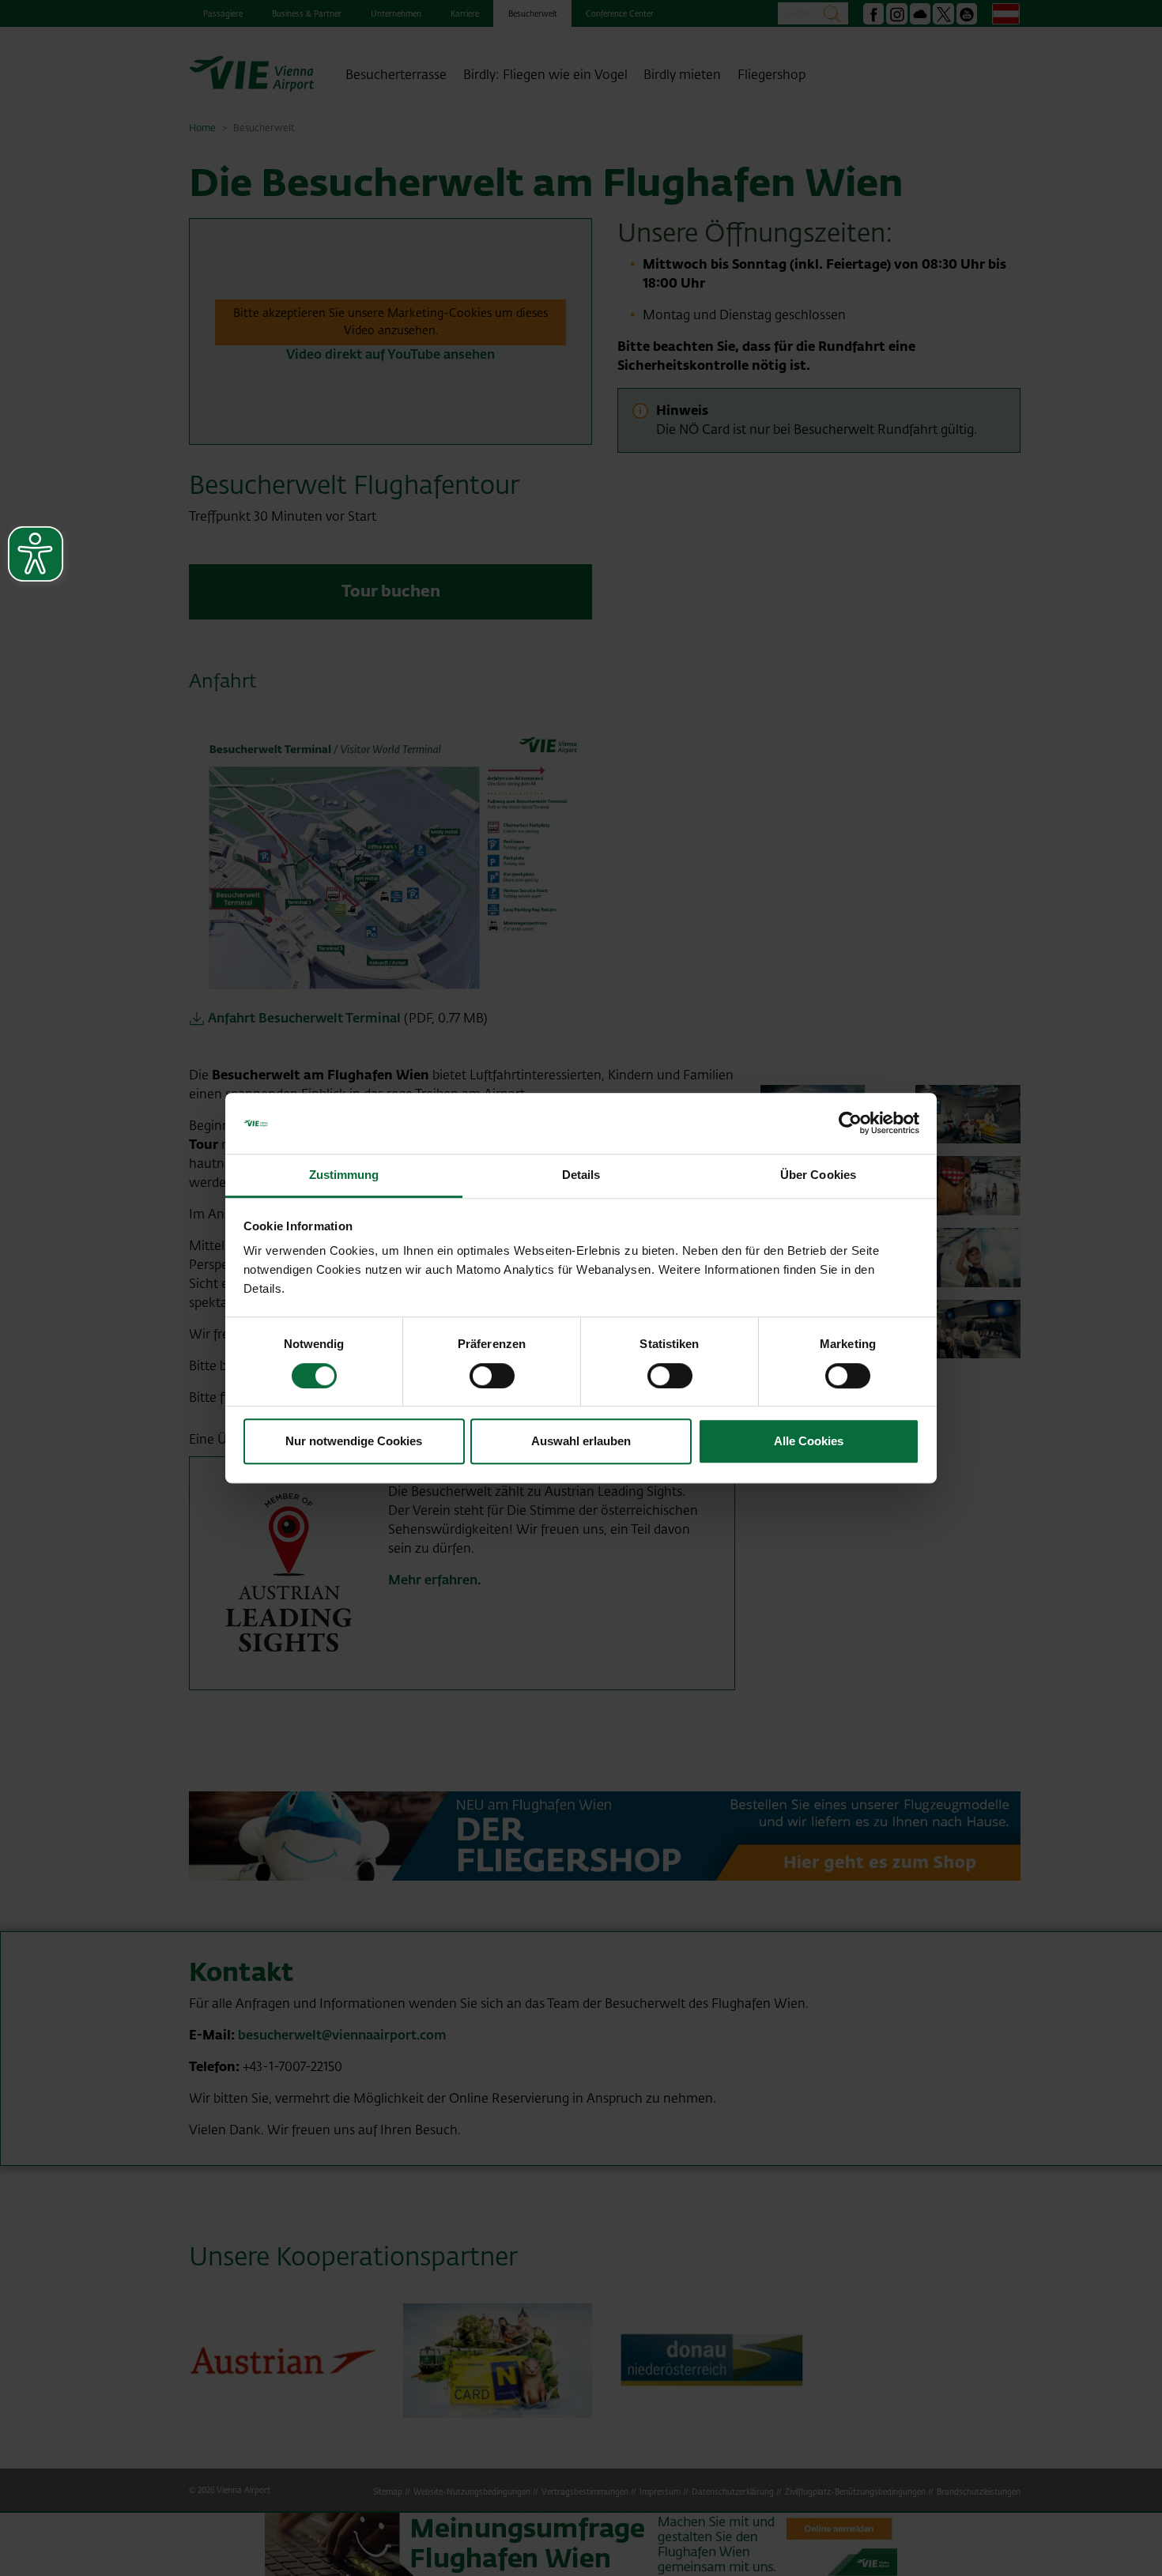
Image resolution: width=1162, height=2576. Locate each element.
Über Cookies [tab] (818, 1175)
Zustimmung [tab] (344, 1175)
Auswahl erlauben (581, 1441)
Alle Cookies (809, 1441)
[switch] (492, 1376)
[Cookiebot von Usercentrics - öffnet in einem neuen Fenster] (850, 1124)
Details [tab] (581, 1175)
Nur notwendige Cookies (354, 1441)
